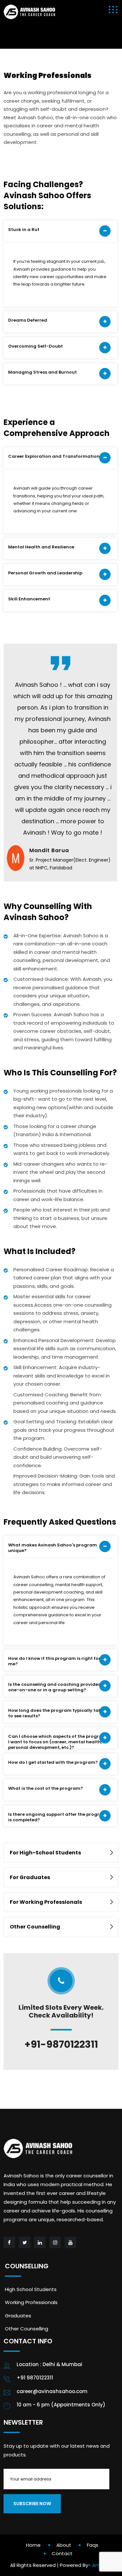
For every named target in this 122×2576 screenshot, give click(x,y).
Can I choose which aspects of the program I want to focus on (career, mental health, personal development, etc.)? (57, 1741)
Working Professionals (31, 2302)
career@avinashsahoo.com (52, 2391)
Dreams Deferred (28, 320)
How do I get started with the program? (53, 1762)
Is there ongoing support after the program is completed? (58, 1817)
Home (33, 2545)
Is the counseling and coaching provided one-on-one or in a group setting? (55, 1687)
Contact (62, 2553)
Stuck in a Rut (24, 230)
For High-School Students (45, 1853)
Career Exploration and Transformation (54, 456)
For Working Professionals (46, 1902)
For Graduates (30, 1877)
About (64, 2545)
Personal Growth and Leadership (45, 573)
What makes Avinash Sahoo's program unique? (53, 1548)
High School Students (31, 2289)
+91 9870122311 (35, 2378)
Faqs (93, 2545)
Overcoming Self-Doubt (35, 346)
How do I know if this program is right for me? (54, 1661)
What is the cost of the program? (46, 1788)
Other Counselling (35, 1927)
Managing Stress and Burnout (42, 372)
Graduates (18, 2316)
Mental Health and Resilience (41, 547)
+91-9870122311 (61, 2044)
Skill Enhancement (29, 599)
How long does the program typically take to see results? (56, 1713)
